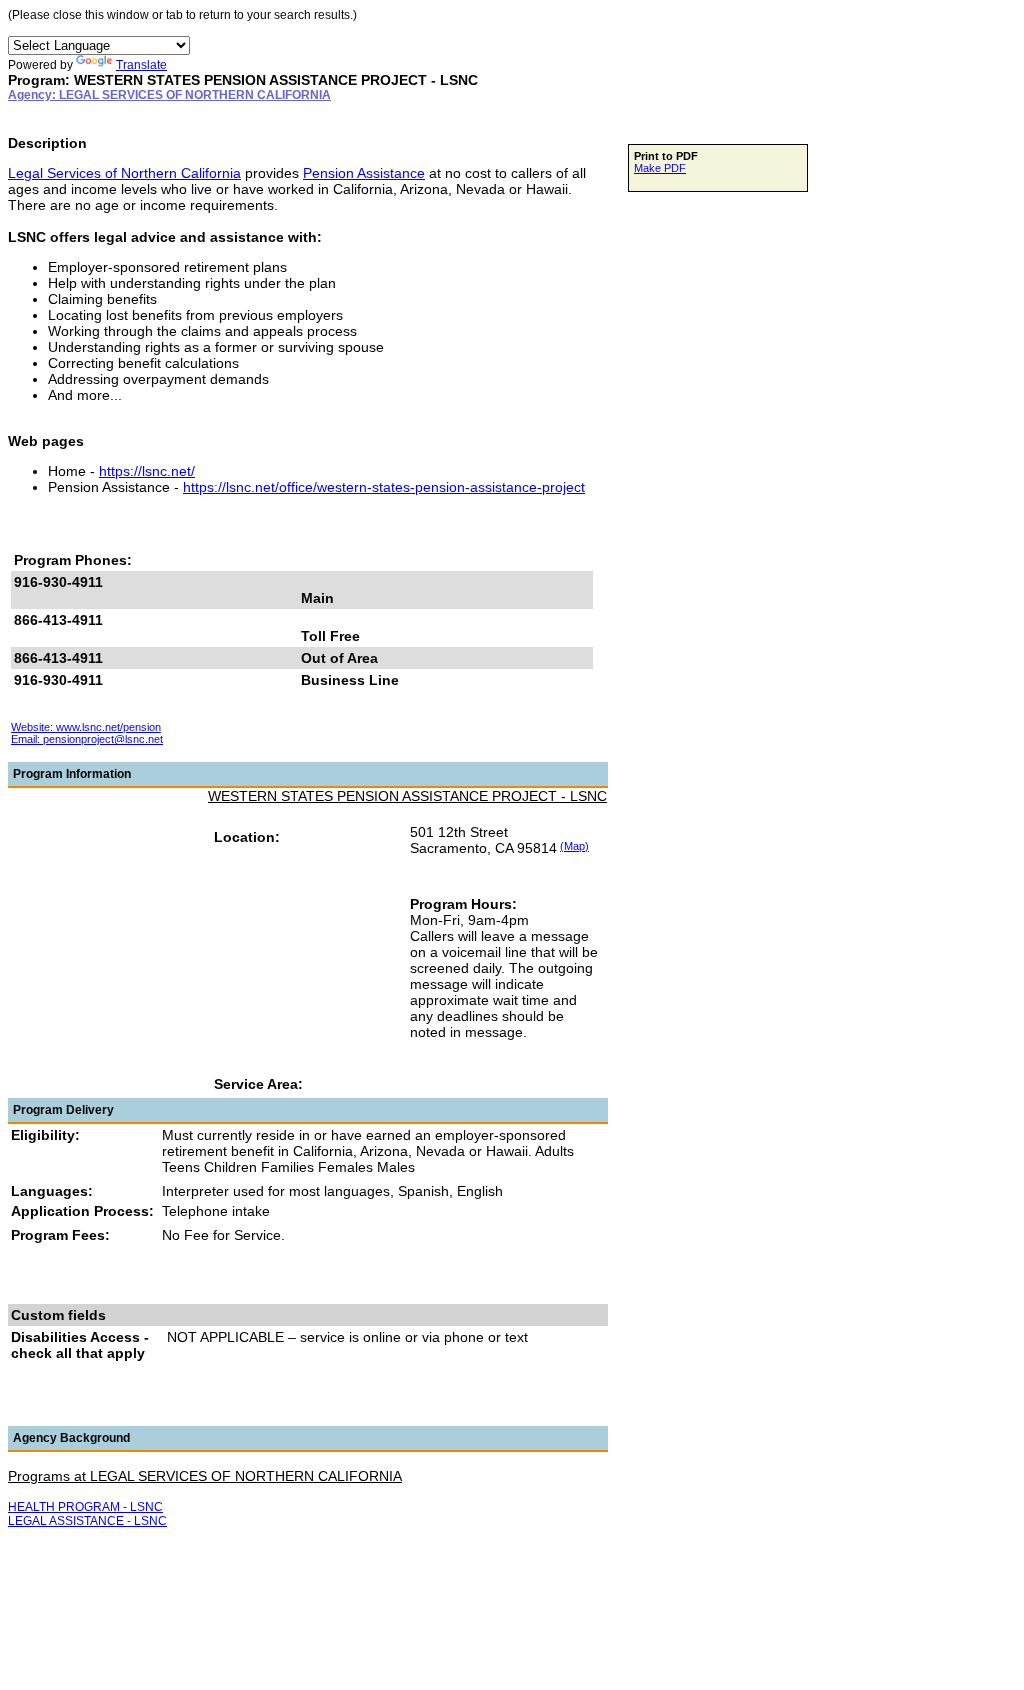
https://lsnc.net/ (147, 471)
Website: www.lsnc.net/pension (86, 727)
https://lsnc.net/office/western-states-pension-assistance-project (384, 487)
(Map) (574, 846)
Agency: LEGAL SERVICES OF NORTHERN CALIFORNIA (169, 95)
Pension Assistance (364, 173)
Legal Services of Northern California (124, 173)
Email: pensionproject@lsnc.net (87, 739)
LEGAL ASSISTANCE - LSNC (87, 1521)
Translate (141, 65)
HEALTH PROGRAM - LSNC (85, 1507)
